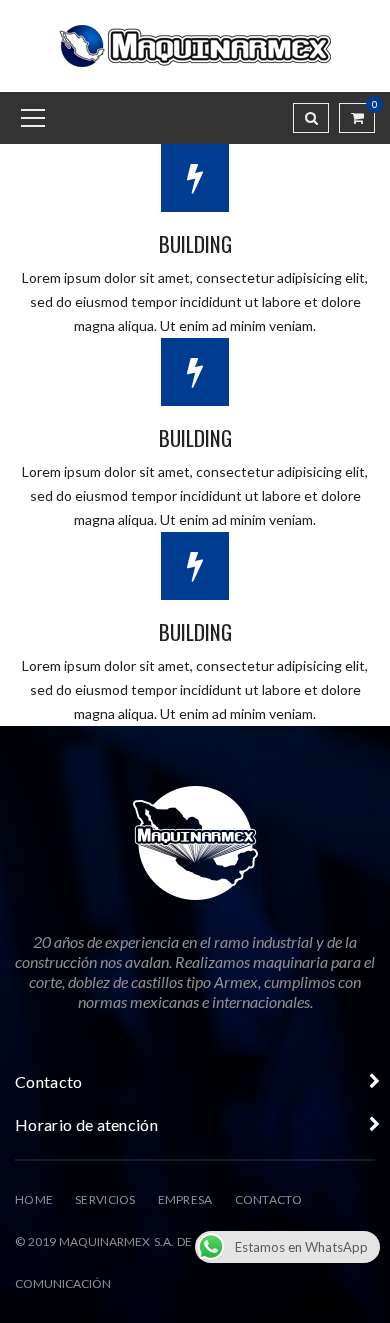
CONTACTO (268, 1199)
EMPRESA (185, 1199)
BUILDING (195, 243)
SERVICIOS (105, 1199)
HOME (34, 1199)
